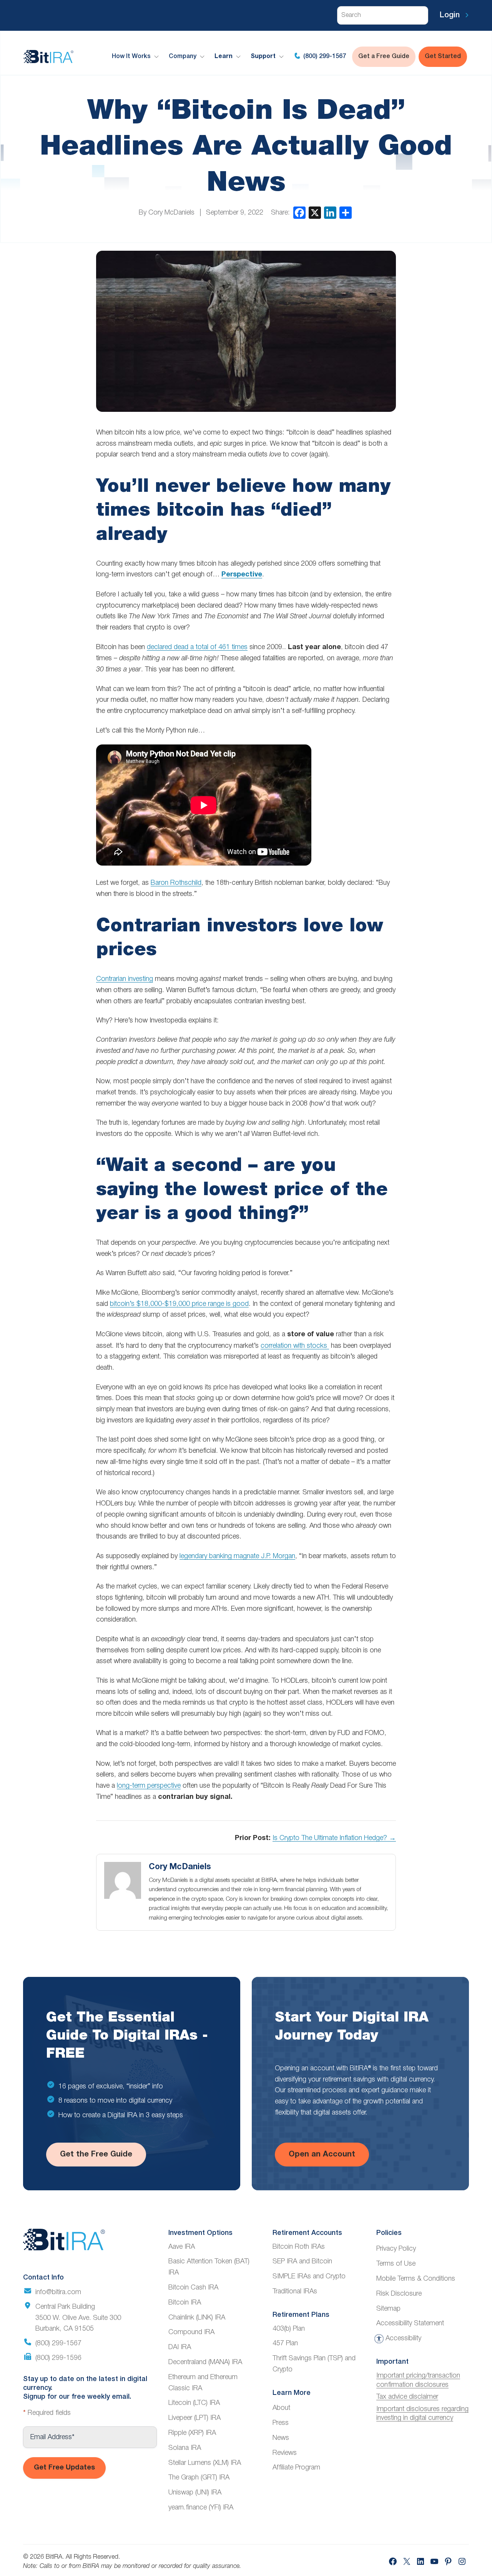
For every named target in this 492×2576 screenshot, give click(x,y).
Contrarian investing (125, 979)
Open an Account (322, 2155)
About (281, 2408)
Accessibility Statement (410, 2323)
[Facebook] (299, 213)
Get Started (443, 57)
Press (281, 2423)
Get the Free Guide (96, 2155)
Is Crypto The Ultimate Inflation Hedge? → (334, 1838)
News (281, 2438)
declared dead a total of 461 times (197, 647)
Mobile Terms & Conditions (416, 2279)
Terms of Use (396, 2264)
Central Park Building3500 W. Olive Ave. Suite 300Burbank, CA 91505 (78, 2318)
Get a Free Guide (384, 57)
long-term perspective (149, 1786)
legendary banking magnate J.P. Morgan (237, 1556)
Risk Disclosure (399, 2294)
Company (183, 57)
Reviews (285, 2453)
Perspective (242, 575)
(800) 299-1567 (324, 57)
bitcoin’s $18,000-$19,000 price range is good (179, 1304)
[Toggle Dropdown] (158, 57)
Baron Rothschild (176, 883)
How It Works (131, 57)
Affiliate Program (296, 2468)
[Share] (346, 213)
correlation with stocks (295, 1346)
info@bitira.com (58, 2292)
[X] (315, 213)
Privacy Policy (396, 2249)
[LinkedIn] (330, 213)
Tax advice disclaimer (407, 2397)
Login (451, 15)
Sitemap (388, 2309)
